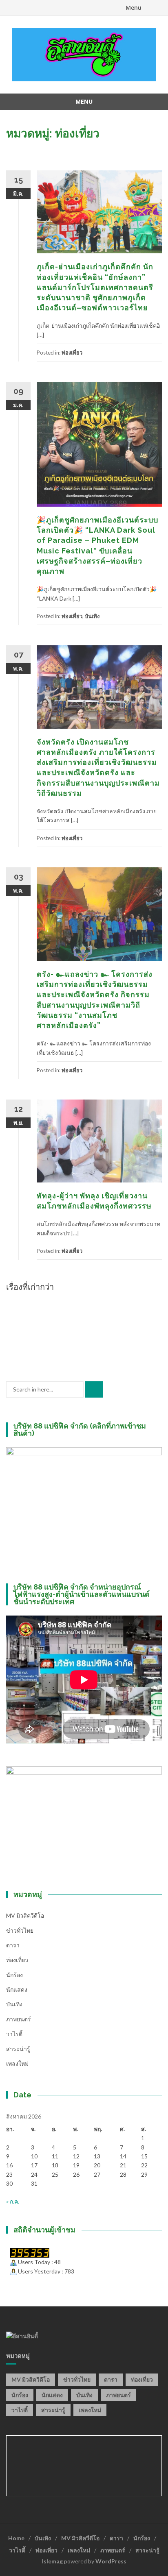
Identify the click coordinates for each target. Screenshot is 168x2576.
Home (16, 2538)
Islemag (52, 2561)
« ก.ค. (13, 2201)
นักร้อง (14, 1975)
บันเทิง (92, 616)
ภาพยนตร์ (19, 2019)
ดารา (13, 1945)
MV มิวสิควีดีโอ (25, 1915)
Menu (134, 8)
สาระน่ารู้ (18, 2049)
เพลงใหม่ (17, 2063)
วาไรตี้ (14, 2034)
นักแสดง (17, 1989)
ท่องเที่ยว (72, 353)
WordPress (111, 2561)
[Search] (94, 1389)
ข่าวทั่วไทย (20, 1930)
